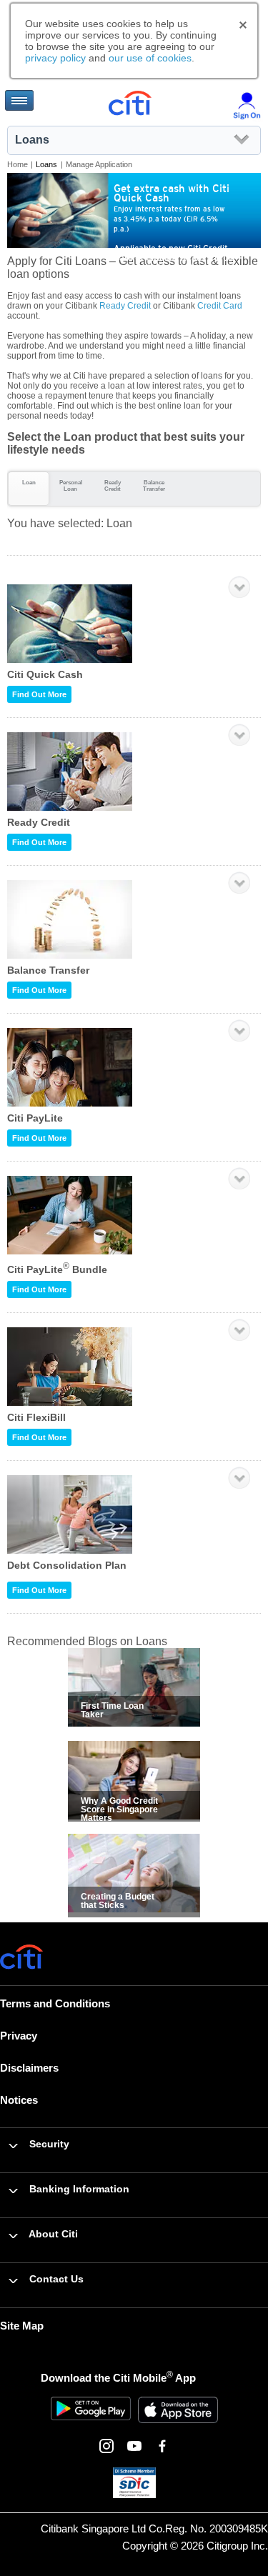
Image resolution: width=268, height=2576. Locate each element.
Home (18, 164)
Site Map (22, 2326)
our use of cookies (150, 58)
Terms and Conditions (55, 2003)
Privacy (19, 2036)
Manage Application (99, 164)
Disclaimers (29, 2068)
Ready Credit (125, 306)
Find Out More (39, 694)
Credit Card (220, 306)
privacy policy (55, 58)
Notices (19, 2100)
